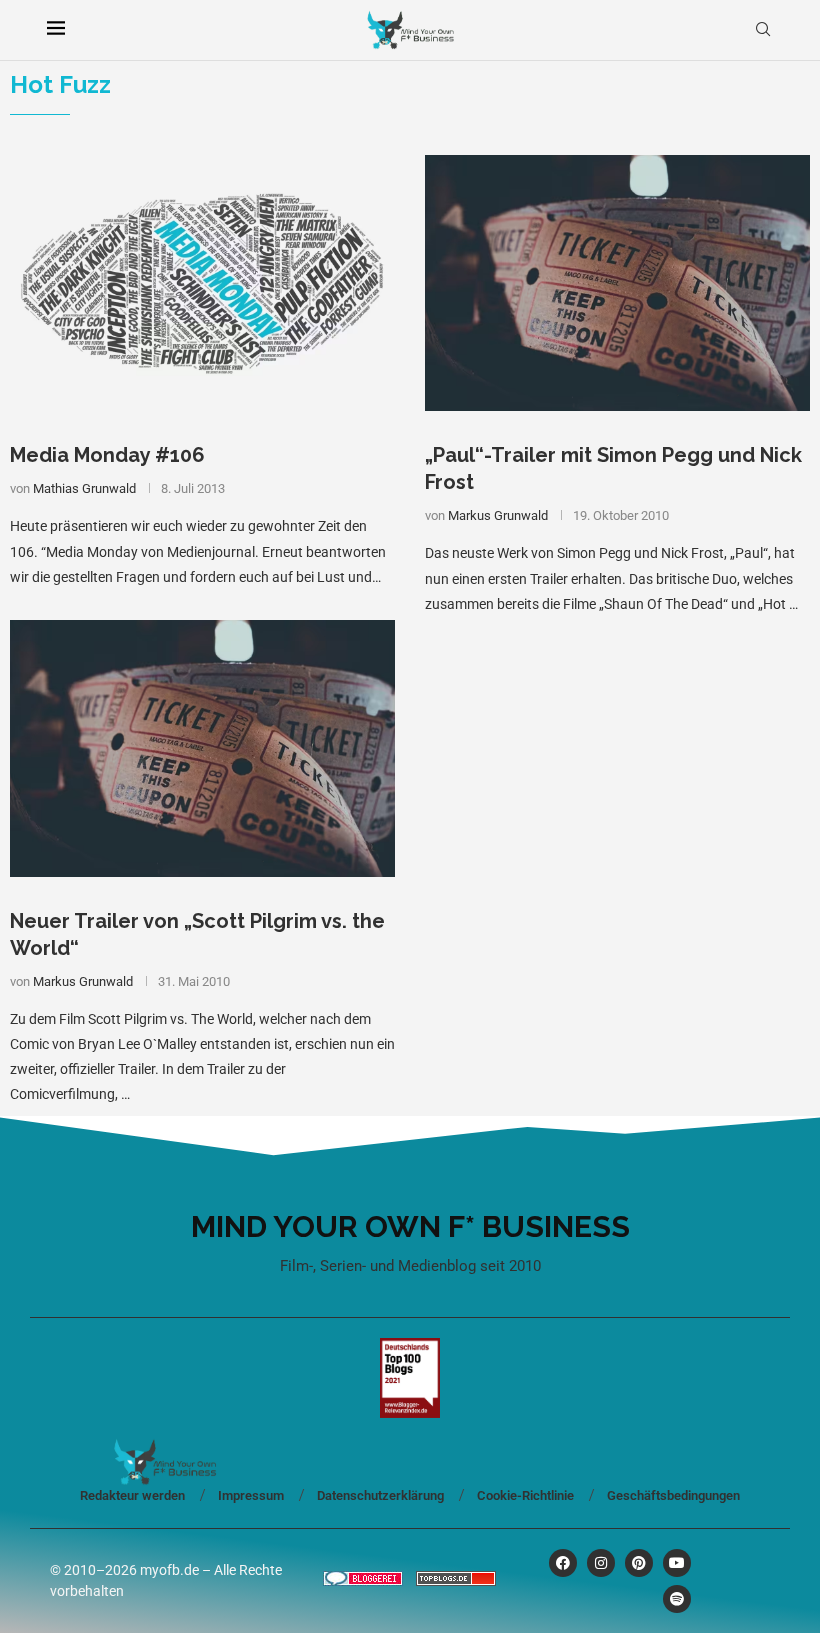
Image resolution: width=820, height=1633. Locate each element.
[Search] (763, 30)
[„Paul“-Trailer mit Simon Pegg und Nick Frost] (617, 283)
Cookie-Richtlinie (525, 1495)
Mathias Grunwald (84, 488)
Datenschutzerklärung (380, 1495)
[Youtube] (677, 1563)
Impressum (251, 1495)
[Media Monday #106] (202, 283)
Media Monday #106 (107, 455)
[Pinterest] (639, 1563)
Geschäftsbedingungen (673, 1495)
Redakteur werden (132, 1495)
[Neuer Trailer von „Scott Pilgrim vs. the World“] (202, 748)
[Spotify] (677, 1599)
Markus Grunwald (498, 515)
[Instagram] (601, 1563)
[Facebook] (563, 1563)
